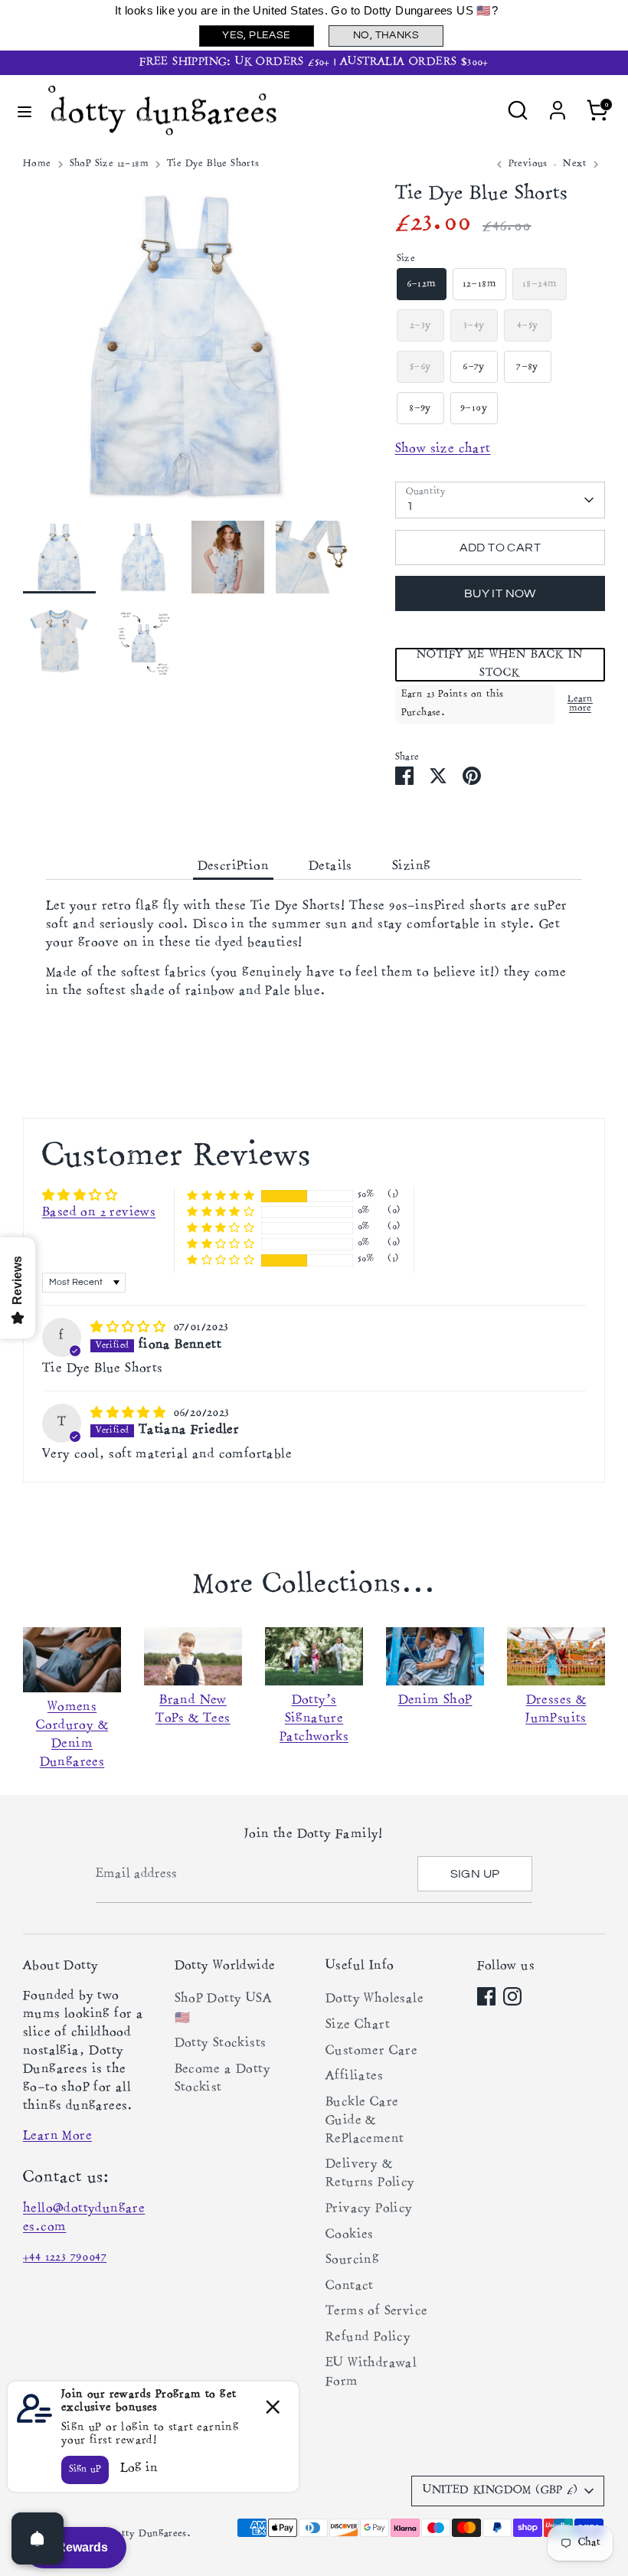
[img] (130, 1327)
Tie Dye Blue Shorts (213, 164)
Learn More (57, 2136)
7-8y (527, 367)
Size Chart (358, 2025)
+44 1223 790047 (65, 2257)
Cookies (350, 2235)
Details (330, 867)
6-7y (474, 367)
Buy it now (500, 593)
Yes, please (256, 35)
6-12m (422, 284)
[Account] (558, 104)
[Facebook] (486, 1996)
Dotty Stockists (221, 2044)
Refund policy (368, 2338)
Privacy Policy (369, 2209)
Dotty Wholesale (375, 1999)
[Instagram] (512, 1996)
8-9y (420, 408)
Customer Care (371, 2051)
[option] (186, 352)
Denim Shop (435, 1701)
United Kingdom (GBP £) (500, 2491)
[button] (500, 665)
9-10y (474, 408)
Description (233, 867)
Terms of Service (376, 2312)
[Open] (38, 2538)
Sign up (475, 1874)
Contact (350, 2287)
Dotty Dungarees (147, 2534)
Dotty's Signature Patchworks (314, 1719)
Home (37, 164)
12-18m (479, 284)
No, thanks (386, 35)
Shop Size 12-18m (109, 164)
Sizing (411, 867)
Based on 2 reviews (99, 1213)
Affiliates (354, 2077)
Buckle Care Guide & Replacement (365, 2121)
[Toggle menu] (25, 111)
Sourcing (352, 2261)
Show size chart (443, 449)
